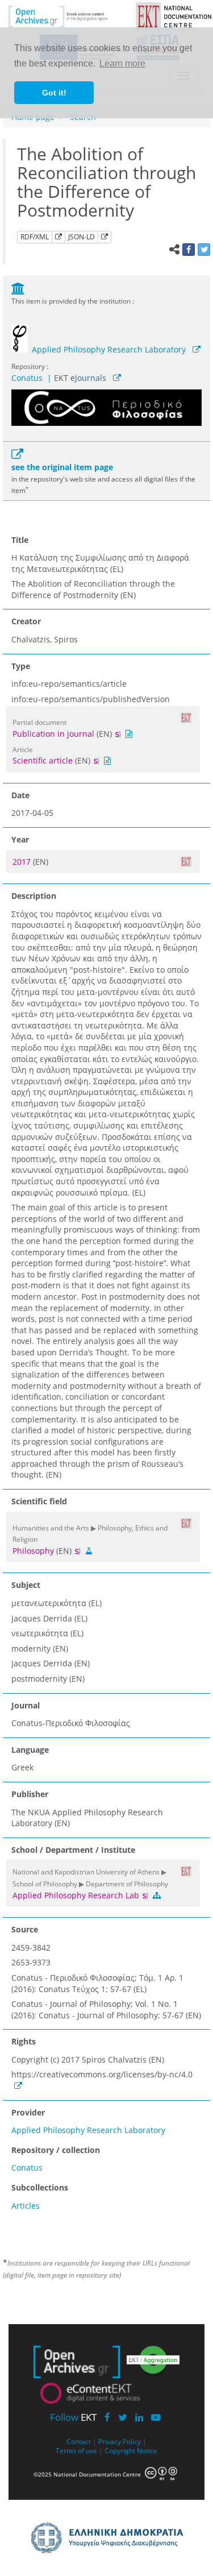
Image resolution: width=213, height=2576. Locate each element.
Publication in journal (53, 734)
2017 (23, 862)
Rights (24, 2041)
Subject (26, 1585)
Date (20, 795)
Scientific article (43, 760)
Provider (28, 2112)
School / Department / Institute (73, 1850)
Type (21, 666)
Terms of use (76, 2450)
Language (30, 1750)
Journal (26, 1705)
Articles (26, 2206)
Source (25, 1929)
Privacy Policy (120, 2441)
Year (20, 839)
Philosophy (33, 1551)
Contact (79, 2441)
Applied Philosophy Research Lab (77, 1895)
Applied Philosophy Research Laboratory (109, 349)
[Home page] (66, 16)
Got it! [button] (54, 93)
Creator (26, 621)
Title (20, 540)
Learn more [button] (122, 63)
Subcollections (40, 2187)
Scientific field (39, 1501)
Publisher (30, 1794)
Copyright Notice (131, 2450)
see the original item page (62, 467)
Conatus (27, 378)
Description (34, 896)
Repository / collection (56, 2150)
